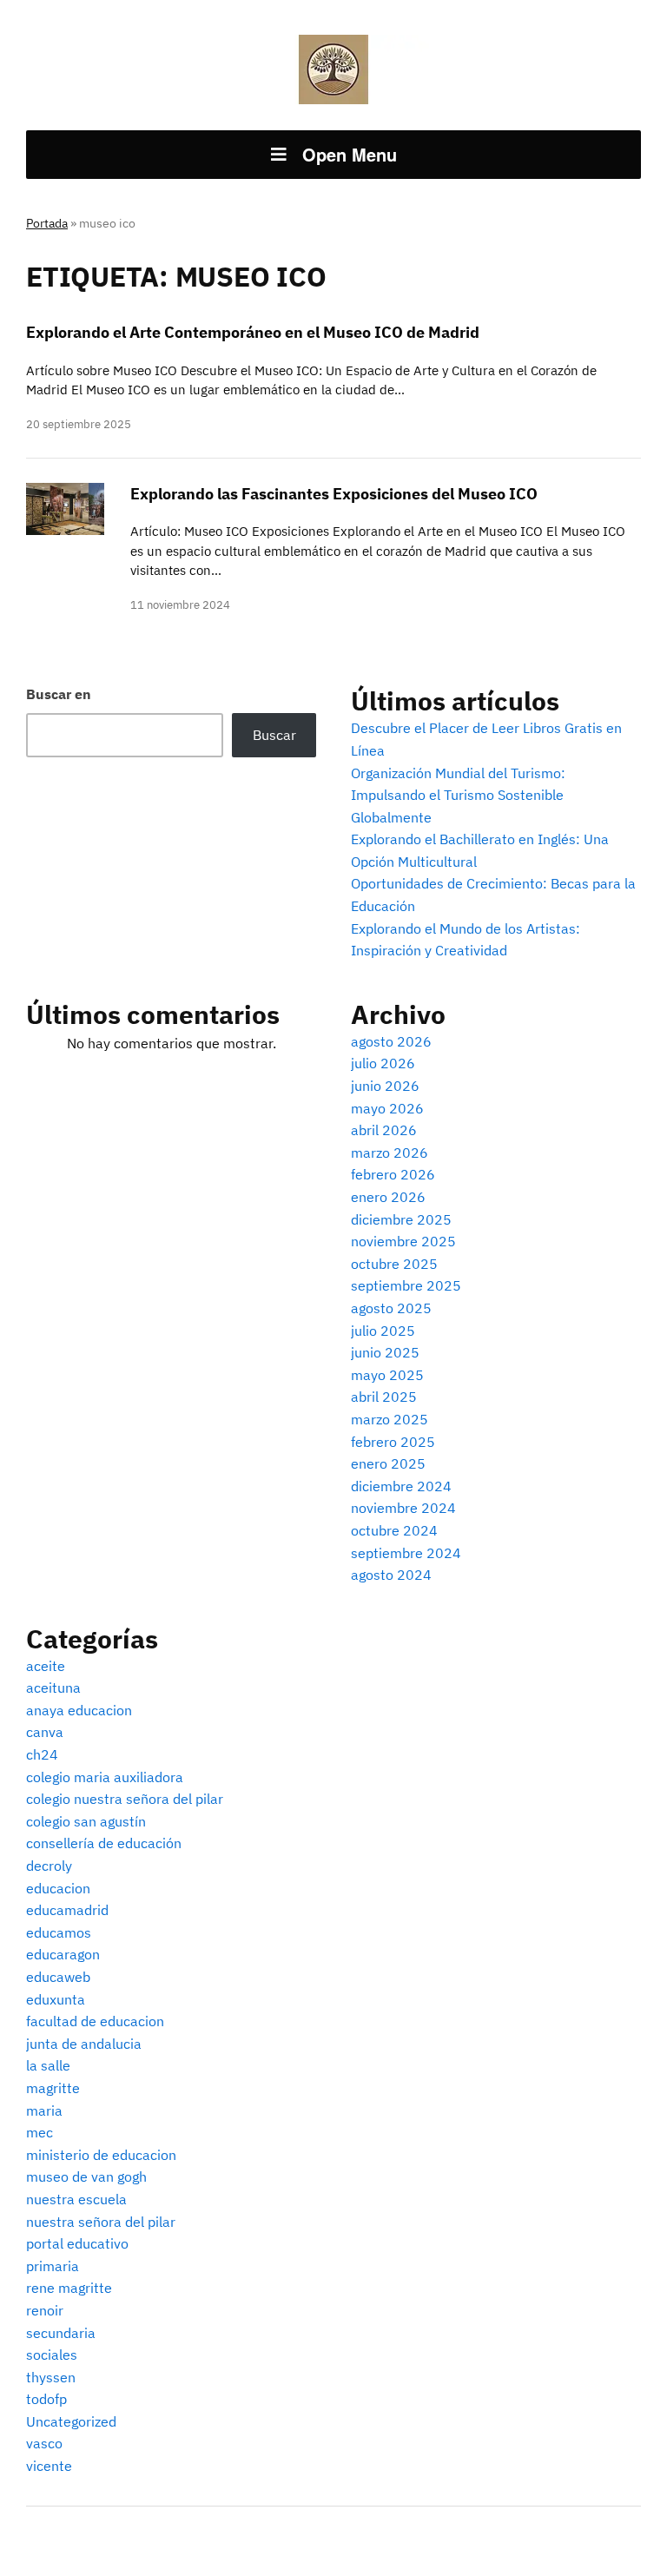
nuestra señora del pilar (101, 2222)
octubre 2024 (394, 1530)
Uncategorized (71, 2421)
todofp (46, 2399)
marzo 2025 (390, 1419)
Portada (47, 223)
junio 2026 (385, 1086)
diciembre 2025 (401, 1219)
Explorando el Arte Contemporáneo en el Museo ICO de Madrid (253, 332)
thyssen (51, 2377)
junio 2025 (385, 1352)
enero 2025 (388, 1463)
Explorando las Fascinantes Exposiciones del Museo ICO (334, 494)
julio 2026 (383, 1063)
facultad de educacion (95, 2021)
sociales (52, 2355)
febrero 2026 (393, 1174)
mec (40, 2132)
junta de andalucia (84, 2044)
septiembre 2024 (406, 1553)
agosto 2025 (391, 1308)
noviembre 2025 (403, 1241)
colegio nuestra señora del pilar (125, 1799)
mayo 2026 (387, 1108)
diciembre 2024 (401, 1486)
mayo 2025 (387, 1375)
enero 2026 (388, 1197)
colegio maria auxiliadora (105, 1777)
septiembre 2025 (406, 1285)
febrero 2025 (393, 1442)
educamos (59, 1932)
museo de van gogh (86, 2176)
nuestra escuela (76, 2199)
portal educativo (77, 2243)
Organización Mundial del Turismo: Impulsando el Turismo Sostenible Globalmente (458, 795)
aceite (46, 1666)
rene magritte (69, 2288)
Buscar (274, 735)
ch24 (42, 1754)
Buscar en (59, 694)
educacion (58, 1888)
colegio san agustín (86, 1821)
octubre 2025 (394, 1264)
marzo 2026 (390, 1153)
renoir (45, 2310)
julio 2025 (383, 1331)
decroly (49, 1866)
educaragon (63, 1954)
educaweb (58, 1977)
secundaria (61, 2333)
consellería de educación (104, 1843)
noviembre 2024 (403, 1508)
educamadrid (67, 1910)
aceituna (53, 1688)
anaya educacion (79, 1710)
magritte (53, 2088)
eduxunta (56, 1999)
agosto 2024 (391, 1575)
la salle (48, 2065)
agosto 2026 (391, 1041)
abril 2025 (384, 1397)
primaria (53, 2266)
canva (45, 1732)
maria (44, 2110)
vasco (44, 2443)
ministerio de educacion (101, 2155)
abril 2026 (384, 1130)
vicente (49, 2466)
